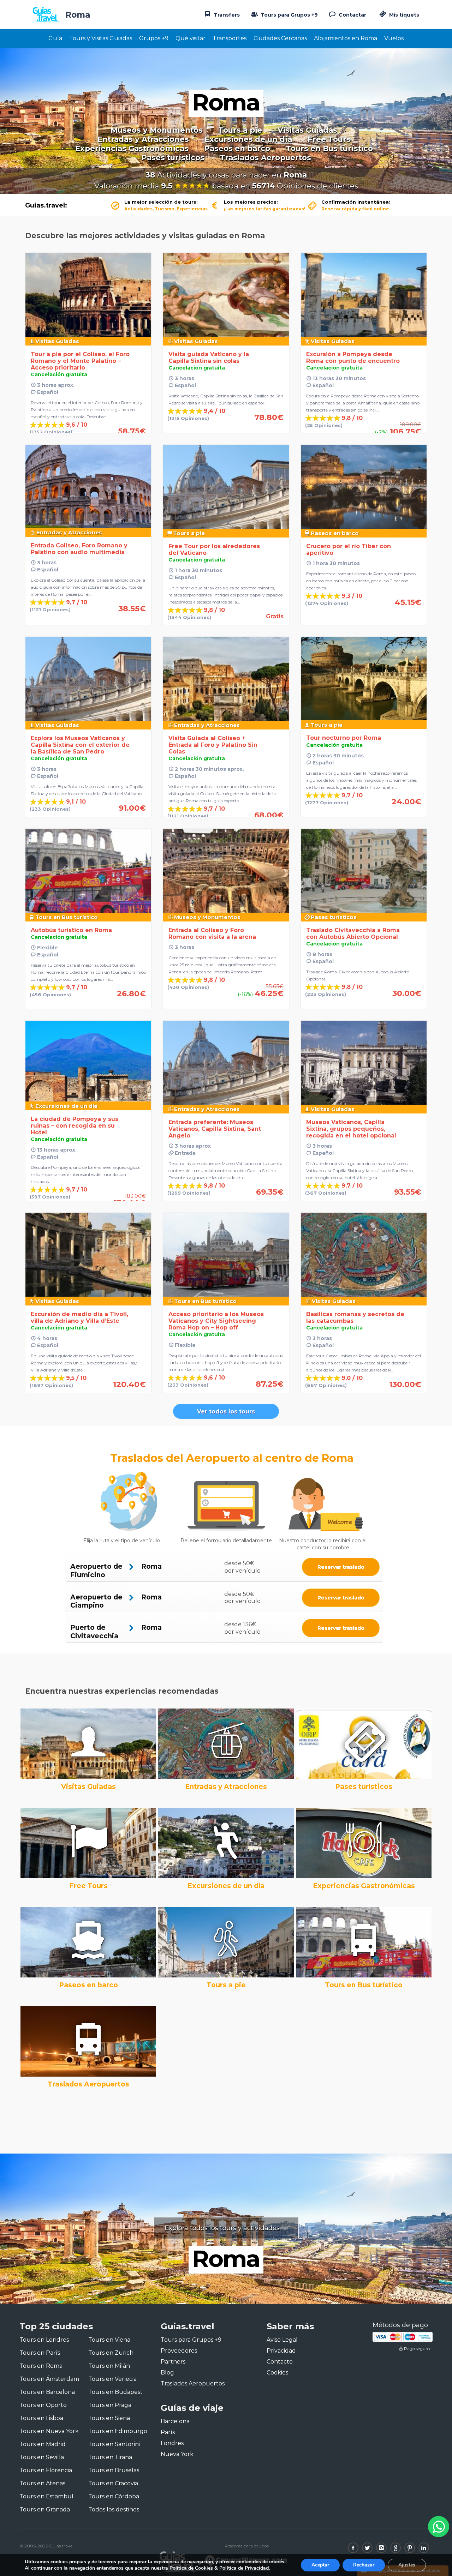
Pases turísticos (173, 158)
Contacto (280, 2362)
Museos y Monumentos (157, 130)
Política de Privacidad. (245, 2568)
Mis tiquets (403, 15)
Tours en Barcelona (47, 2392)
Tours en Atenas (42, 2483)
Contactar (352, 15)
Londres (172, 2443)
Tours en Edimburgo (118, 2431)
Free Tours (329, 139)
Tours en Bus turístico (329, 149)
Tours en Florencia (46, 2470)
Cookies (277, 2373)
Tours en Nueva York (49, 2431)
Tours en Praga (110, 2405)
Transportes (230, 38)
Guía (55, 38)
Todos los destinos (114, 2509)
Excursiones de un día (248, 139)
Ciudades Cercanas (280, 38)
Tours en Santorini (114, 2444)
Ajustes (407, 2565)
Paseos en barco (237, 149)
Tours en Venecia (112, 2379)
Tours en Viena (109, 2340)
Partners (173, 2362)
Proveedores (179, 2351)
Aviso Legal (282, 2340)
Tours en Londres (44, 2340)
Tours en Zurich (111, 2353)
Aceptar (320, 2565)
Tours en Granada (45, 2509)
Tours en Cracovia (113, 2483)
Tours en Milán (109, 2366)
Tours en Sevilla (42, 2457)
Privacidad (281, 2351)
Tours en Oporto (43, 2405)
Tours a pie (240, 130)
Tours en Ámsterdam (49, 2379)
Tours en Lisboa (41, 2418)
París (168, 2432)
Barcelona (175, 2421)
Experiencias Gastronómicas (132, 149)
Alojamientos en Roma (346, 38)
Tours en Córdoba (114, 2496)
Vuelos (394, 38)
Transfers (226, 15)
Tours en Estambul (46, 2496)
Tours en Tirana (110, 2457)
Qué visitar (191, 38)
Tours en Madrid (43, 2444)
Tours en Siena (109, 2418)
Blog (167, 2373)
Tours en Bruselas (114, 2470)
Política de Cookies (191, 2568)
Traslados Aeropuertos (266, 158)
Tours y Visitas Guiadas (101, 38)
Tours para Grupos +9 (289, 15)
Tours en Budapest (115, 2392)
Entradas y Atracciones (143, 139)
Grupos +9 (154, 38)
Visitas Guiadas (307, 130)
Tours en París (40, 2353)
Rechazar (364, 2565)
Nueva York (177, 2454)
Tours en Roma (41, 2366)
